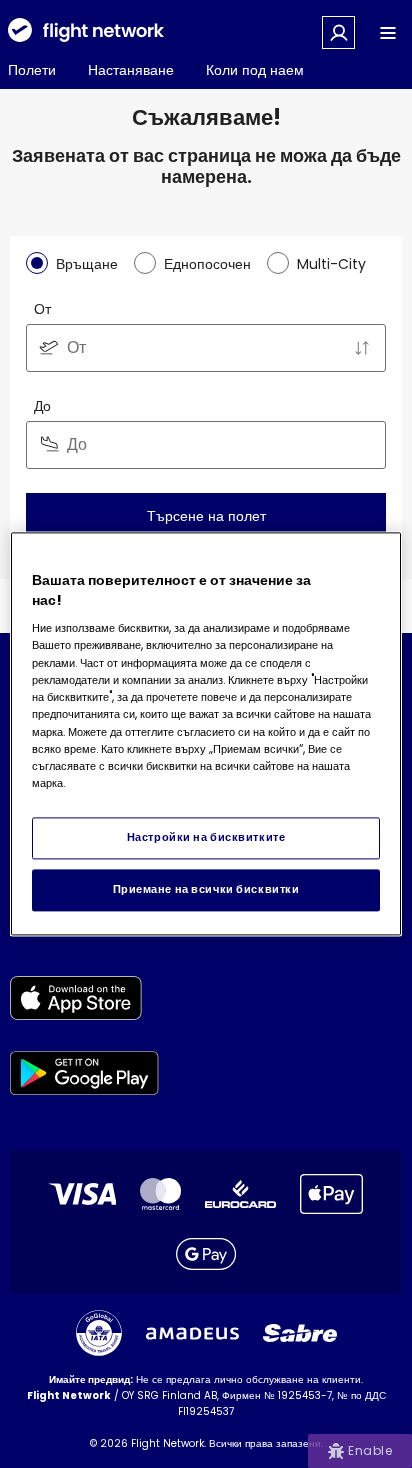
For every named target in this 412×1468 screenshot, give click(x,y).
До (42, 406)
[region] (205, 733)
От (42, 309)
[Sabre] (300, 1333)
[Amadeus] (192, 1333)
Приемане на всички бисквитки (206, 890)
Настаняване (131, 70)
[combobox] (206, 348)
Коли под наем (255, 70)
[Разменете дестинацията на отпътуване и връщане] (362, 348)
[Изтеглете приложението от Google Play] (84, 1076)
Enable (370, 1450)
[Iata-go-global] (99, 1333)
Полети (32, 70)
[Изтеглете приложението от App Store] (84, 1001)
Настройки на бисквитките (206, 838)
